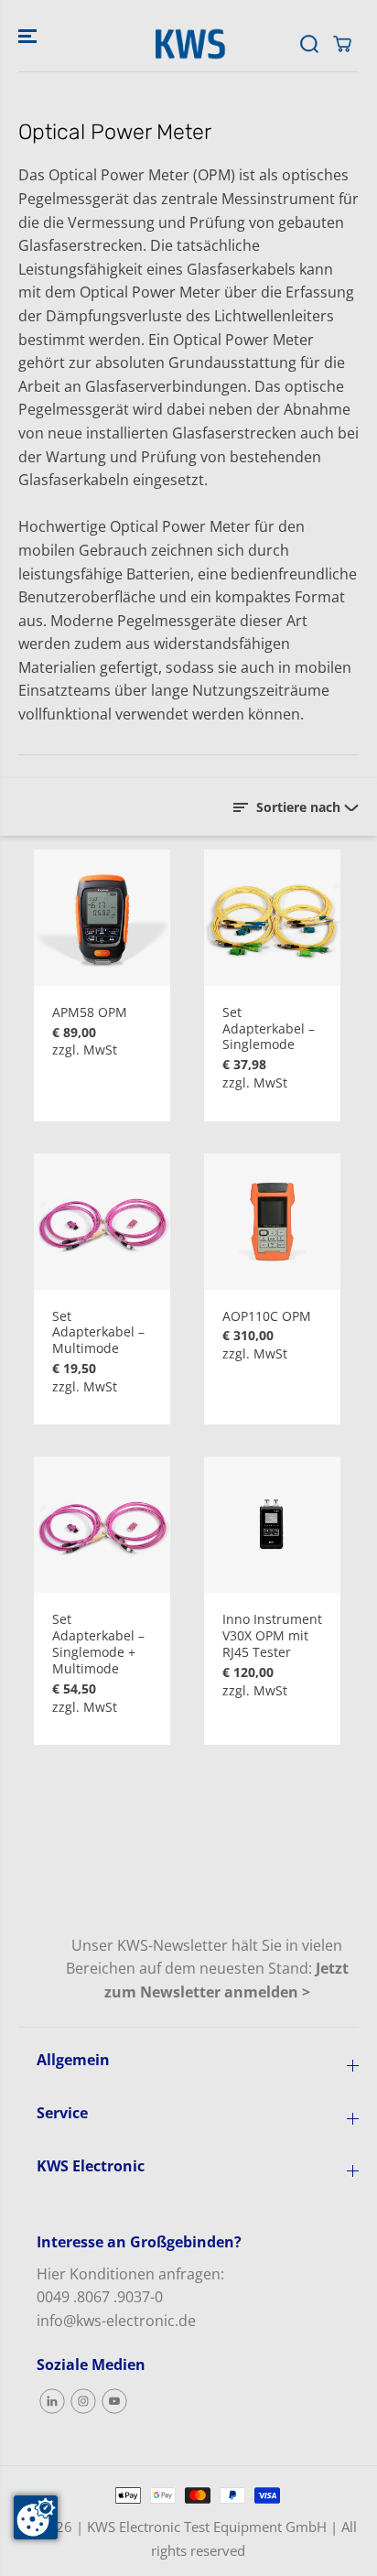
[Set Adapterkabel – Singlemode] (272, 918)
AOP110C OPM (267, 1316)
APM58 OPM (90, 1012)
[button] (29, 36)
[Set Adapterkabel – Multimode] (102, 1222)
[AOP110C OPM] (272, 1222)
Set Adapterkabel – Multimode (98, 1333)
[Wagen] (342, 44)
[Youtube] (114, 2401)
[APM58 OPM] (102, 918)
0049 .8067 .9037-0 (100, 2297)
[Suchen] (309, 44)
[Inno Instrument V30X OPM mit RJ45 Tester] (272, 1525)
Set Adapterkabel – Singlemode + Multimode (98, 1644)
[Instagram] (83, 2401)
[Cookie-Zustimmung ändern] (36, 2517)
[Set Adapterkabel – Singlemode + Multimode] (102, 1525)
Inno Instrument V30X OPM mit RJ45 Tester (272, 1636)
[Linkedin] (52, 2401)
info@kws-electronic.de (116, 2321)
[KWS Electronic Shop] (188, 44)
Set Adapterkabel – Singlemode (269, 1029)
